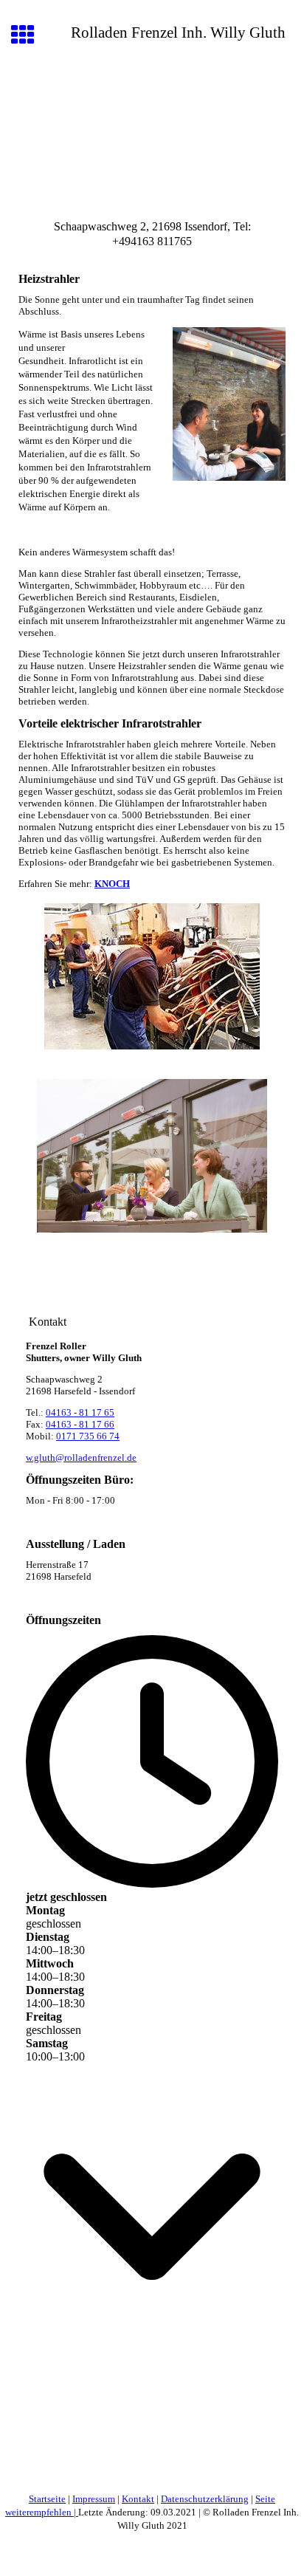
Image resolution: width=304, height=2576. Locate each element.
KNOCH (112, 884)
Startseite (47, 2499)
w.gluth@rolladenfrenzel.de (81, 1457)
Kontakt (138, 2499)
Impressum (94, 2499)
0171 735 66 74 (88, 1436)
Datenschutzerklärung (205, 2499)
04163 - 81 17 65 (80, 1412)
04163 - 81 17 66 (80, 1424)
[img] (152, 138)
